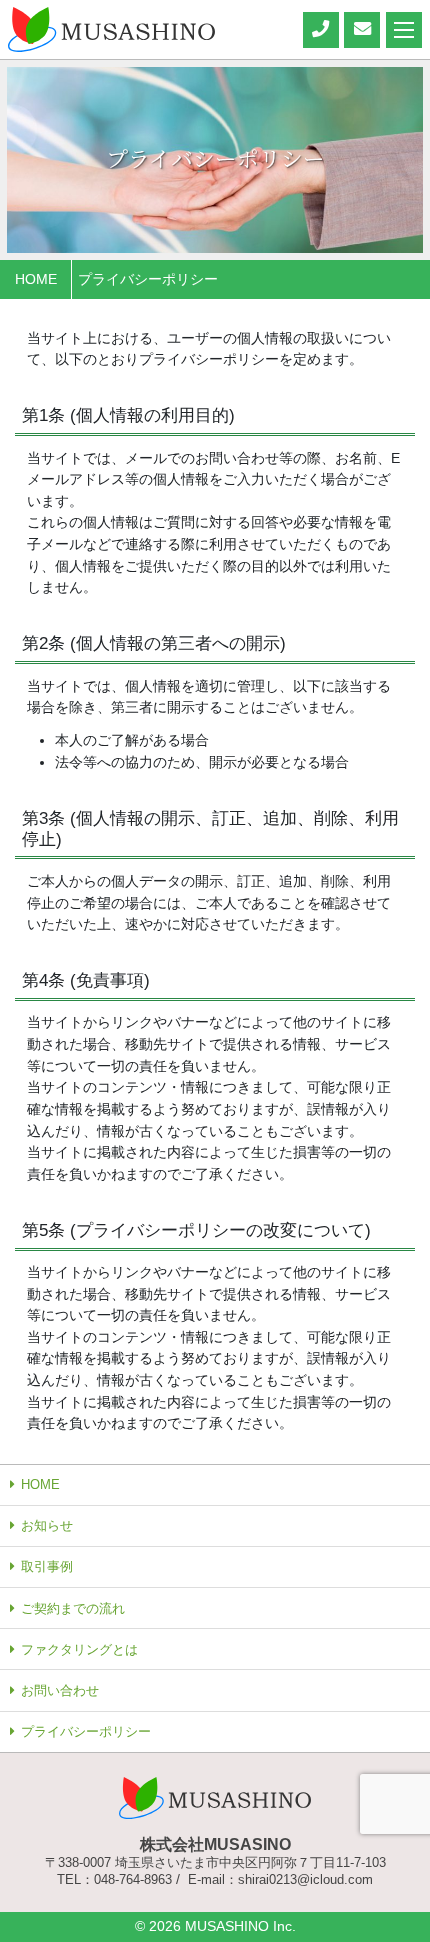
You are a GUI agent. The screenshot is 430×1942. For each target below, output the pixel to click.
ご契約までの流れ (73, 1608)
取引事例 (47, 1566)
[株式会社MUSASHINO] (111, 28)
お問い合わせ (60, 1690)
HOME (40, 1484)
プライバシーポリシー (86, 1731)
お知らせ (47, 1525)
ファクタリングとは (79, 1649)
